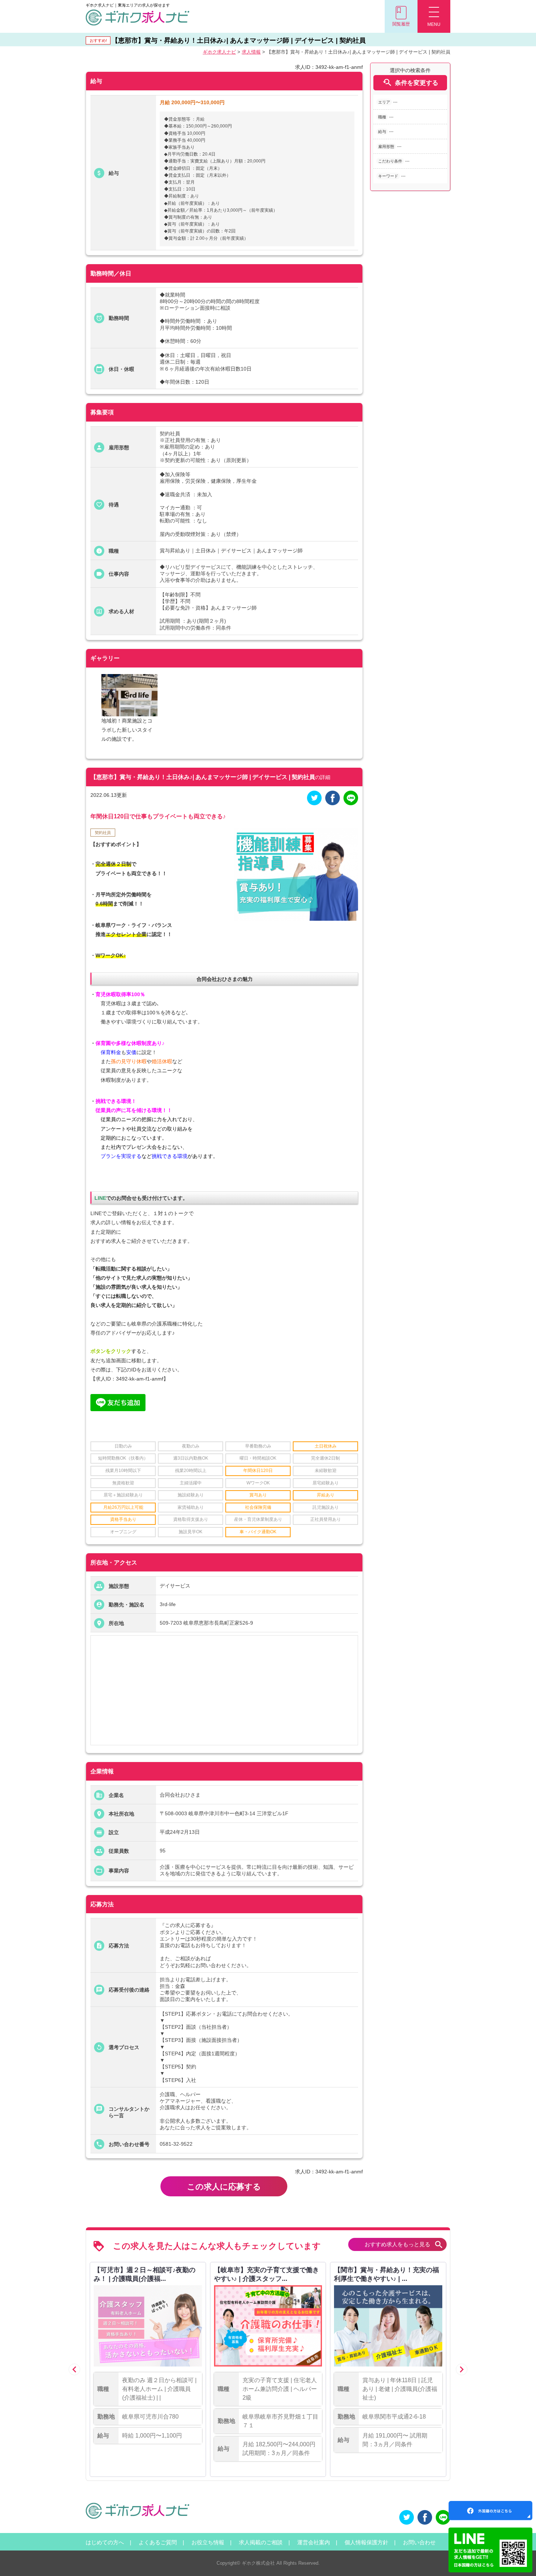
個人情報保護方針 (366, 2542)
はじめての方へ (105, 2542)
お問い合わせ (419, 2542)
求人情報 (251, 52)
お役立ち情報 (208, 2542)
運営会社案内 (314, 2542)
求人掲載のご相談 (261, 2542)
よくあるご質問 (158, 2542)
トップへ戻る (518, 2558)
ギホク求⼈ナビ (219, 52)
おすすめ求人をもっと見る (404, 2245)
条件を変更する (410, 83)
